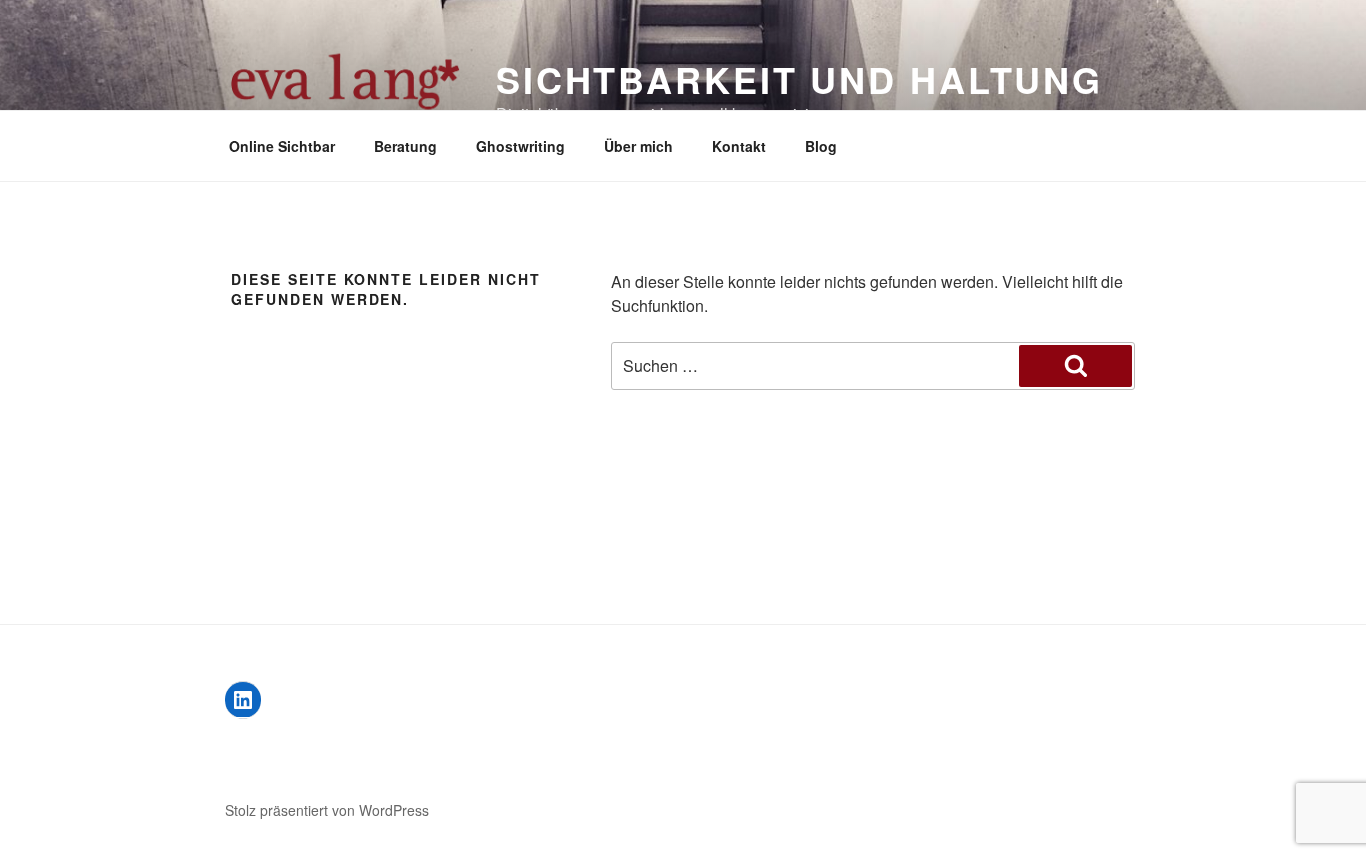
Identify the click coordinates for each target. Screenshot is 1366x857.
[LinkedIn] (243, 700)
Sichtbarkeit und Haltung (799, 79)
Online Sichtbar (282, 146)
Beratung (405, 146)
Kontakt (739, 146)
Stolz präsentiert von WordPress (327, 810)
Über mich (638, 146)
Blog (821, 146)
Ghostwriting (520, 146)
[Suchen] (1075, 366)
